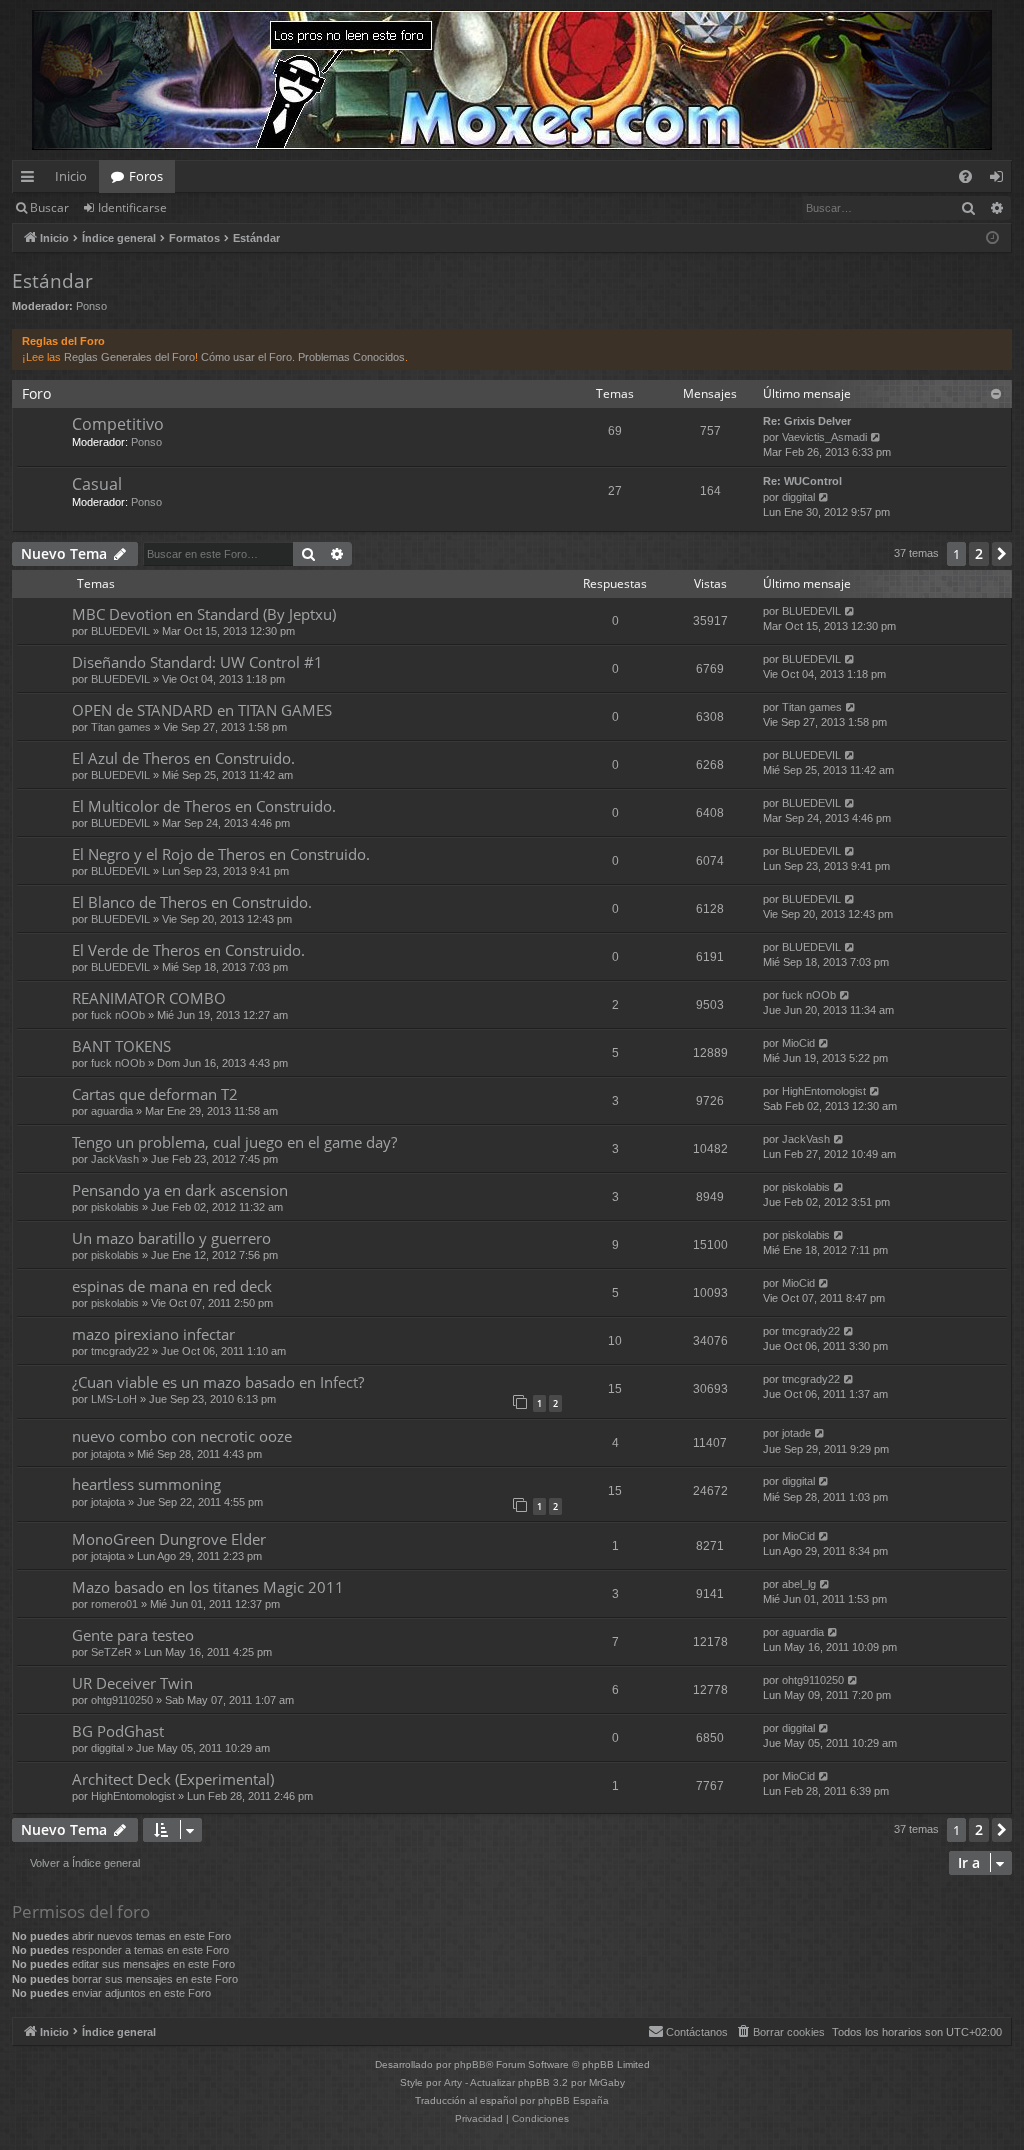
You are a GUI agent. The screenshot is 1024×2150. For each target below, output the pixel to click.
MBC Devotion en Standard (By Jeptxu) (204, 614)
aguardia (112, 1111)
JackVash (115, 1159)
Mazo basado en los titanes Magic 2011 (208, 1587)
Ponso (91, 306)
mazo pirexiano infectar (153, 1334)
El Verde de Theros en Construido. (188, 950)
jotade (796, 1433)
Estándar (52, 281)
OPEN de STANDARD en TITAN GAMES (202, 710)
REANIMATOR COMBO (149, 998)
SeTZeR (111, 1652)
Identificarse (132, 207)
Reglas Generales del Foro (129, 357)
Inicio (71, 176)
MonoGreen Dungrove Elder (169, 1539)
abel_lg (799, 1584)
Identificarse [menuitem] (1000, 180)
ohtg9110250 (122, 1700)
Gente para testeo (133, 1635)
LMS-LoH (114, 1399)
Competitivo (118, 424)
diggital (798, 497)
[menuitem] (965, 176)
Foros (146, 176)
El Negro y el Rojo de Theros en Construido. (221, 854)
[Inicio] (512, 80)
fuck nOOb (118, 1015)
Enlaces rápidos (31, 180)
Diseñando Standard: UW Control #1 (197, 662)
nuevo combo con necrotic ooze (182, 1436)
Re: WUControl (802, 481)
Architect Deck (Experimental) (173, 1779)
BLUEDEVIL (120, 631)
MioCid (798, 1043)
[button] (1002, 554)
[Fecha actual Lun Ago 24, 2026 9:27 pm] (992, 238)
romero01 (114, 1604)
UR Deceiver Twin (132, 1683)
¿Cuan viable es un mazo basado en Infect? (218, 1382)
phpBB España (573, 2100)
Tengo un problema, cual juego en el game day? (234, 1142)
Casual (97, 484)
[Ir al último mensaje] (850, 611)
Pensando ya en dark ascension (180, 1190)
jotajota (108, 1454)
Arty (453, 2082)
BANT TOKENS (121, 1046)
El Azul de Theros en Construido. (183, 758)
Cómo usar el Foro (246, 357)
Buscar (49, 207)
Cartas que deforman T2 (155, 1094)
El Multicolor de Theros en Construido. (204, 806)
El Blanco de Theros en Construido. (192, 902)
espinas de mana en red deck (172, 1286)
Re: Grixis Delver (807, 421)
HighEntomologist (824, 1091)
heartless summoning (146, 1484)
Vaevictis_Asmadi (824, 437)
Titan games (121, 727)
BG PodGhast (118, 1731)
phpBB (470, 2064)
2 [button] (979, 553)
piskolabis (115, 1207)
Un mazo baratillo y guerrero (171, 1238)
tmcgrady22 (120, 1351)
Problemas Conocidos (351, 357)
